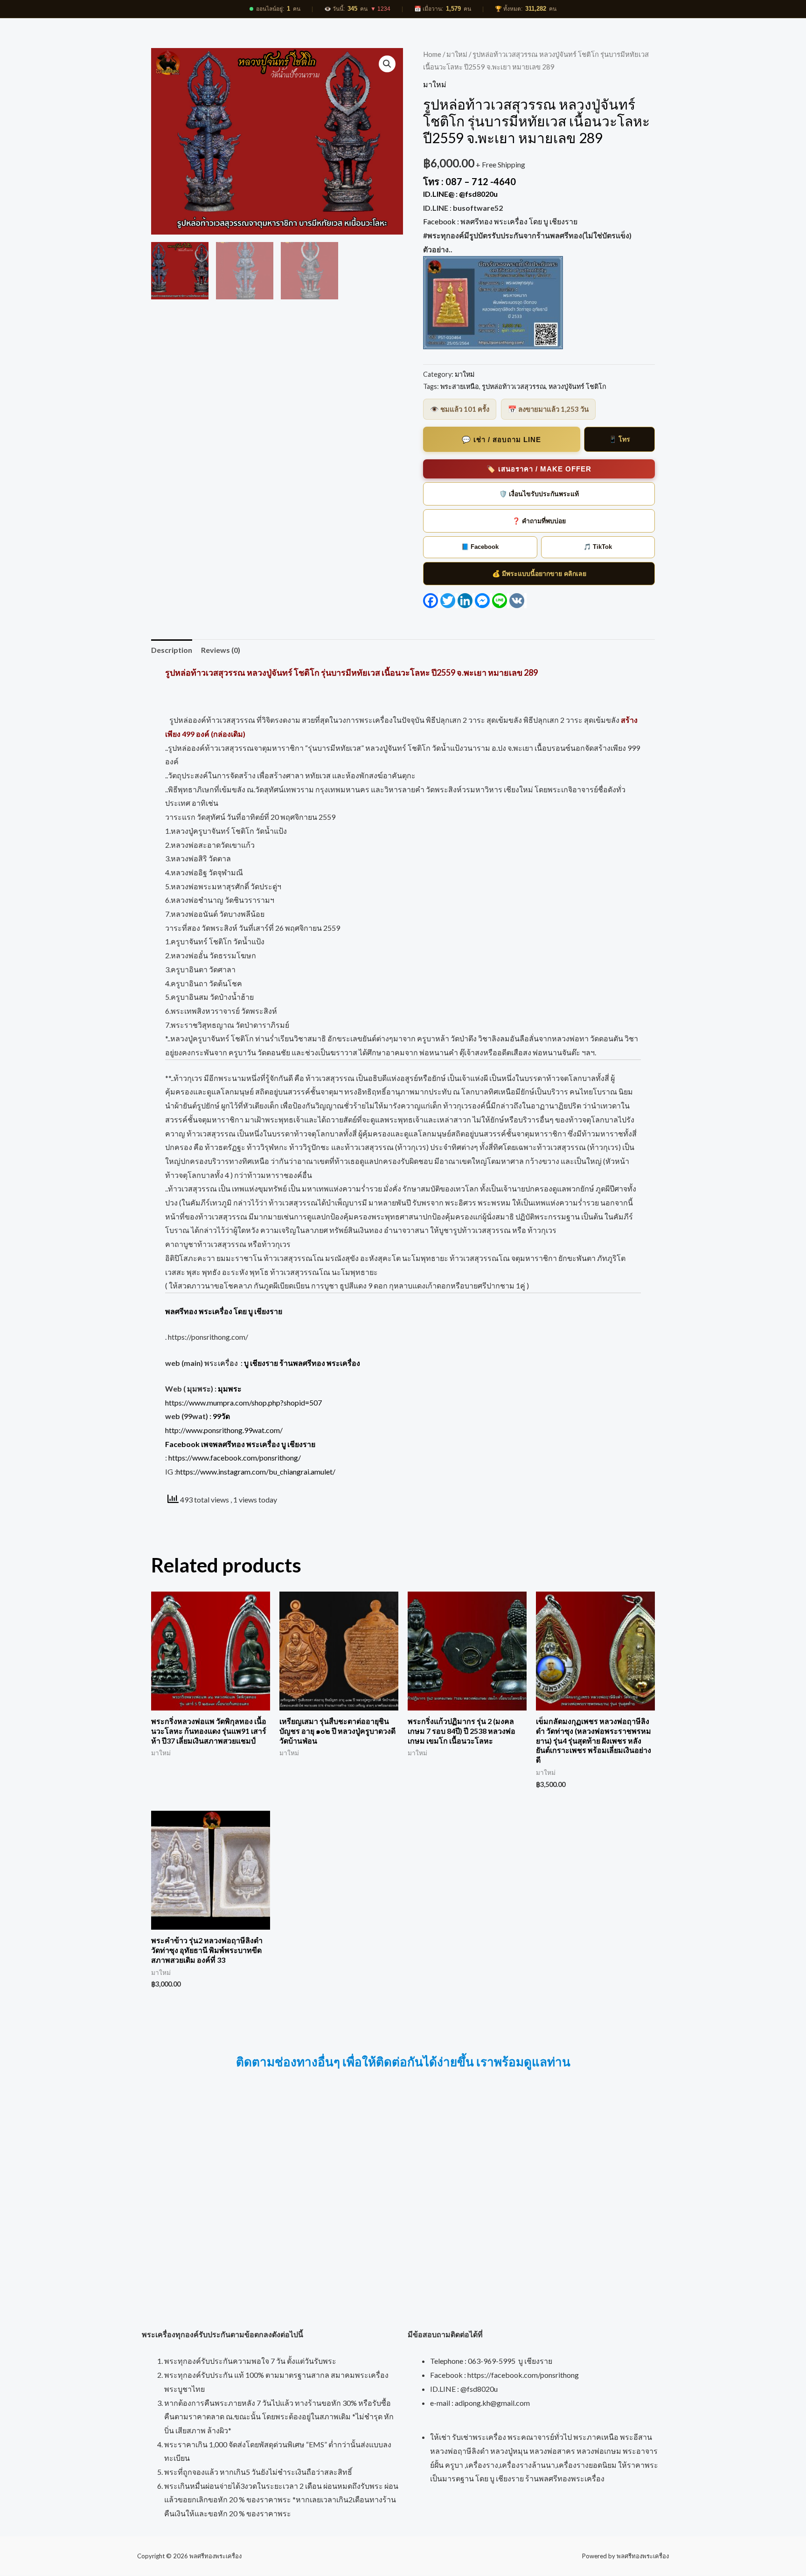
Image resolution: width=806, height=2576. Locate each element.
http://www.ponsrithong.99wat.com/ (224, 1430)
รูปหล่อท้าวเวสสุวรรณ (514, 386)
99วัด (221, 1416)
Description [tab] (172, 650)
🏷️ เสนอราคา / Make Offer (539, 469)
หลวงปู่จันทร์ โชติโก (577, 386)
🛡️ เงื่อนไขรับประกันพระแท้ (539, 494)
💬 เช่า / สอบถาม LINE (501, 440)
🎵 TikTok (598, 547)
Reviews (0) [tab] (221, 650)
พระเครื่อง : (282, 1363)
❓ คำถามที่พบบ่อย (539, 521)
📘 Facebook (480, 547)
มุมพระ (230, 1388)
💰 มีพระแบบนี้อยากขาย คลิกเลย (539, 574)
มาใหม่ (457, 54)
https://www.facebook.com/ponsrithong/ (235, 1458)
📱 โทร (619, 439)
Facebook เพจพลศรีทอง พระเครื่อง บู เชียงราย (240, 1444)
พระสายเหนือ (460, 386)
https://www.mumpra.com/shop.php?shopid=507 (243, 1402)
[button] (387, 64)
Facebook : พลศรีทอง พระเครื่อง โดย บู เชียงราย (501, 221)
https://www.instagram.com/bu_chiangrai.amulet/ (256, 1472)
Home (432, 54)
